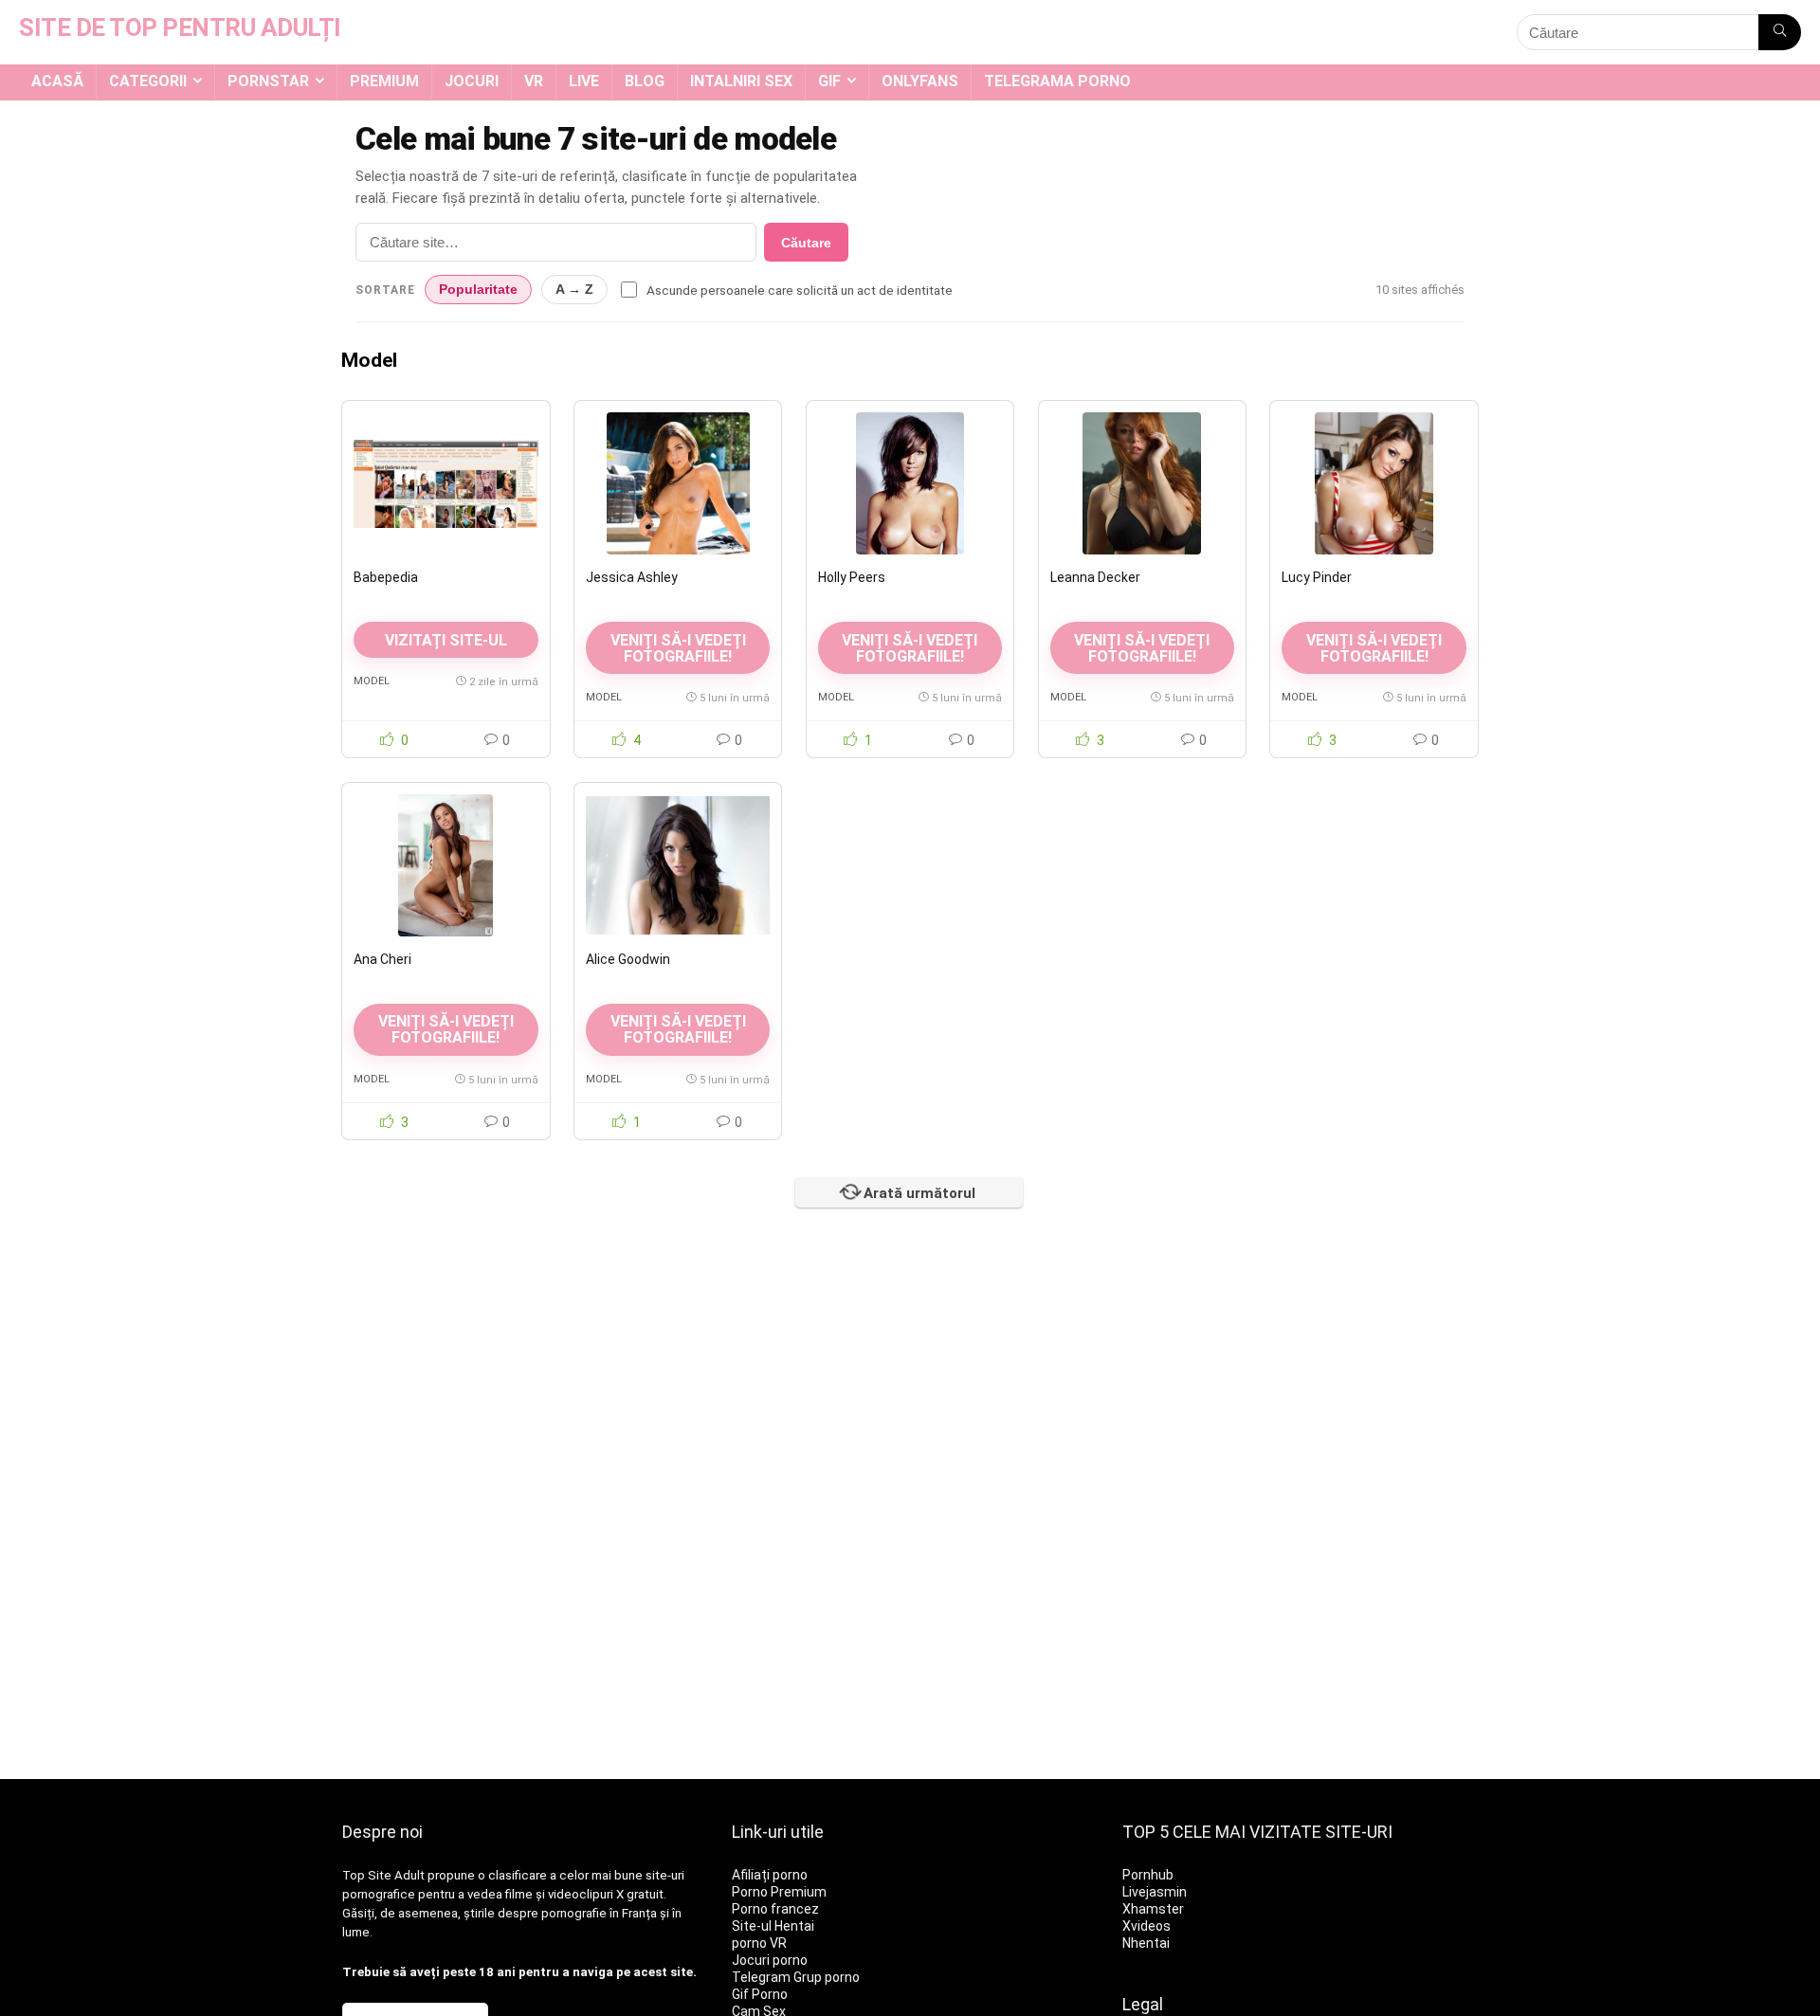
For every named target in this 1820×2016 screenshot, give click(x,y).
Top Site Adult (383, 1875)
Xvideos (1147, 1926)
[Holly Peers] (910, 483)
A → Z (574, 290)
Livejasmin (1155, 1892)
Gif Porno (760, 1994)
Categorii (148, 81)
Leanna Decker (1095, 577)
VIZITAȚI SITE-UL (446, 640)
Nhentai (1146, 1943)
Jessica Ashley (632, 577)
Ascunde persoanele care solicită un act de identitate (800, 290)
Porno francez (775, 1909)
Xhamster (1153, 1909)
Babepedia (386, 577)
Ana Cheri (382, 959)
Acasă (57, 81)
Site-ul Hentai (773, 1926)
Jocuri (472, 81)
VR (534, 81)
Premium (384, 81)
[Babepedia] (446, 483)
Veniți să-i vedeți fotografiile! (678, 648)
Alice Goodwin (628, 959)
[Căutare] (1780, 32)
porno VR (759, 1943)
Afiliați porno (770, 1875)
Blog (645, 81)
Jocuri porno (770, 1960)
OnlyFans (920, 81)
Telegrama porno (1057, 81)
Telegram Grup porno (796, 1977)
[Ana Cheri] (446, 865)
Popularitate (478, 290)
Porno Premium (779, 1892)
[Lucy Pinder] (1374, 483)
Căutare (806, 243)
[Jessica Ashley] (678, 483)
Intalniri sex (741, 81)
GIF (829, 81)
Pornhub (1148, 1875)
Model (372, 681)
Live (584, 81)
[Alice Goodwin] (678, 865)
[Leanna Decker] (1142, 483)
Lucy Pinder (1317, 577)
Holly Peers (852, 577)
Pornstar (268, 81)
